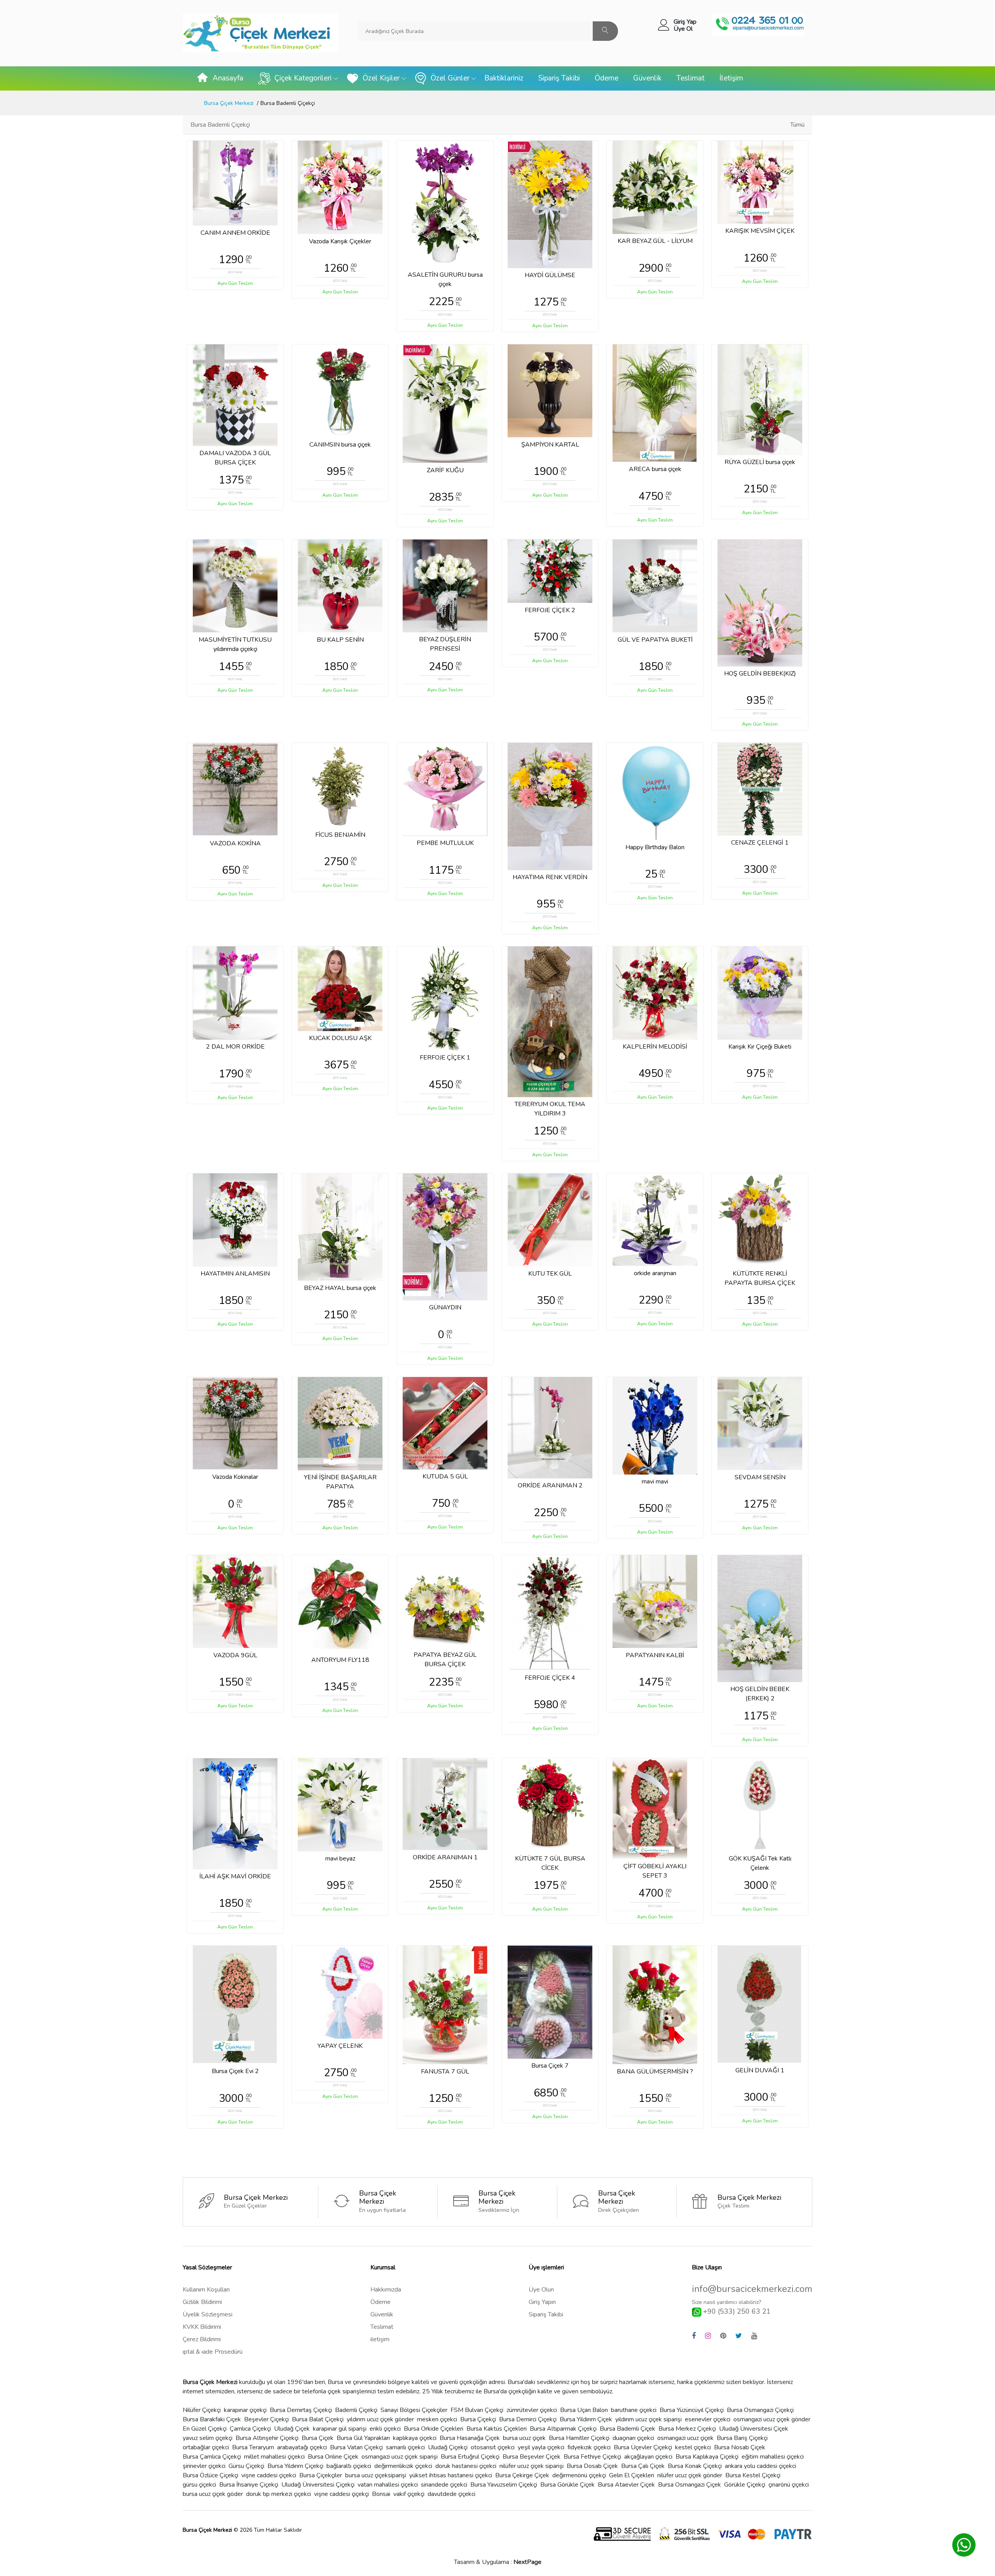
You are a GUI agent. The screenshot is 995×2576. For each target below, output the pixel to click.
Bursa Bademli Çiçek (628, 2429)
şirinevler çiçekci (204, 2466)
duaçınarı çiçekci (633, 2438)
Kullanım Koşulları (206, 2290)
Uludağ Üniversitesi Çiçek (754, 2429)
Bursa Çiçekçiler (321, 2475)
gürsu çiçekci (199, 2485)
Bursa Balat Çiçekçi (318, 2419)
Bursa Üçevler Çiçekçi (643, 2447)
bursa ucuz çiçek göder (213, 2494)
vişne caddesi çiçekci (269, 2475)
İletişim (731, 78)
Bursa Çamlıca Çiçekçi (212, 2457)
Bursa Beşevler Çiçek (532, 2457)
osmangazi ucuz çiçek (685, 2438)
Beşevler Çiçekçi (266, 2419)
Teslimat (690, 78)
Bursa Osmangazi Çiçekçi (760, 2410)
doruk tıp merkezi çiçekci (278, 2494)
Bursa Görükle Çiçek (567, 2485)
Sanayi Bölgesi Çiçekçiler (414, 2410)
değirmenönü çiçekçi (579, 2475)
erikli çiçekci (385, 2429)
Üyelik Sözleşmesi (208, 2314)
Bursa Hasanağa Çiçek (470, 2438)
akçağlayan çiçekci (648, 2457)
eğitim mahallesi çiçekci (773, 2457)
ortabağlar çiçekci (206, 2447)
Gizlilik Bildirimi (202, 2302)
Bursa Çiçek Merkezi (229, 103)
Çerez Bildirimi (202, 2339)
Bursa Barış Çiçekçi (742, 2438)
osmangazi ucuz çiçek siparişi (400, 2457)
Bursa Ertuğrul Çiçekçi (470, 2457)
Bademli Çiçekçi (356, 2410)
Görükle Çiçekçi (745, 2485)
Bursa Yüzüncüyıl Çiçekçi (692, 2410)
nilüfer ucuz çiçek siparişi (532, 2466)
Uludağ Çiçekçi (448, 2447)
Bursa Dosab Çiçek (592, 2466)
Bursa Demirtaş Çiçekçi (301, 2410)
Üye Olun (541, 2290)
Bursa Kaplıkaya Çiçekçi (707, 2457)
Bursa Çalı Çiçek (643, 2466)
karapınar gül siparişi (340, 2429)
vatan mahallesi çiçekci (388, 2485)
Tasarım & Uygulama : (498, 2562)
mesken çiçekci (437, 2419)
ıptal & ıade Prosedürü (213, 2352)
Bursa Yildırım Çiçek (586, 2419)
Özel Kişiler (381, 78)
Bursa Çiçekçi (478, 2419)
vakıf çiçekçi (409, 2494)
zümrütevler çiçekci (532, 2410)
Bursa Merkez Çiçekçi (687, 2429)
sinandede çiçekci (444, 2485)
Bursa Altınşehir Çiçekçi (267, 2438)
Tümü (797, 125)
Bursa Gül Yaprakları (363, 2438)
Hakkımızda (386, 2290)
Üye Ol (683, 29)
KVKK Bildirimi (202, 2327)
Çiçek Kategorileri (303, 78)
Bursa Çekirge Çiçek (522, 2475)
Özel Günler (450, 78)
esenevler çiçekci (708, 2419)
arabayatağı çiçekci (302, 2447)
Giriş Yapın (542, 2302)
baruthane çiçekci (634, 2410)
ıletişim (380, 2339)
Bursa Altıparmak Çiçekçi (563, 2429)
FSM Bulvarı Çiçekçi (477, 2410)
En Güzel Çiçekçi (205, 2429)
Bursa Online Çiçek (333, 2457)
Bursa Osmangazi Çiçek (690, 2485)
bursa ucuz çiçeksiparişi (376, 2475)
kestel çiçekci (693, 2447)
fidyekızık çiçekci (589, 2447)
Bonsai (381, 2494)
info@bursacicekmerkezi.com (752, 2289)
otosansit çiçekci (493, 2447)
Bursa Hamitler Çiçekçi (579, 2438)
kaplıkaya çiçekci (415, 2438)
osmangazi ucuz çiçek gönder (772, 2419)
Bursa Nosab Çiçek (740, 2447)
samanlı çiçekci (405, 2447)
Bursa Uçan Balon (584, 2410)
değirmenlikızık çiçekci (403, 2466)
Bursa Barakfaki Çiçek (212, 2419)
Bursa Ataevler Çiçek (626, 2485)
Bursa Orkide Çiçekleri (434, 2429)
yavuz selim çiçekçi (208, 2438)
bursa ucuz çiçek (524, 2438)
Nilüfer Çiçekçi (202, 2410)
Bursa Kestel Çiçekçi (753, 2475)
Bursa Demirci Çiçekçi (528, 2419)
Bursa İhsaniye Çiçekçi (249, 2485)
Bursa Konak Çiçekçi (695, 2466)
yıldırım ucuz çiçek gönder (380, 2419)
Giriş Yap (685, 22)
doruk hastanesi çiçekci (466, 2466)
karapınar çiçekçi (245, 2410)
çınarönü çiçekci (789, 2485)
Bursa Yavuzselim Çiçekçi (504, 2485)
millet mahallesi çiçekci (274, 2457)
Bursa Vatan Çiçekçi (356, 2447)
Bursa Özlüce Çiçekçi (210, 2475)
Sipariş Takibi (559, 78)
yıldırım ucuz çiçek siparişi (648, 2419)
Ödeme (607, 78)
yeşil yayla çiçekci (541, 2447)
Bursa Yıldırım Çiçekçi (295, 2466)
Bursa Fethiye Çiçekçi (592, 2457)
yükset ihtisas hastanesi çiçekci (451, 2475)
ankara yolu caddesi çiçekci (760, 2466)
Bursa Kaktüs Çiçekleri (497, 2429)
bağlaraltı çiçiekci (349, 2466)
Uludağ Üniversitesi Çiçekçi (318, 2485)
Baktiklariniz (504, 78)
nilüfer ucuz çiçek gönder (690, 2475)
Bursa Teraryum (253, 2447)
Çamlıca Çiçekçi (250, 2429)
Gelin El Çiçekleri (632, 2475)
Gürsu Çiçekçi (246, 2466)
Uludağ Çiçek (292, 2429)
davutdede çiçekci (451, 2494)
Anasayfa (228, 78)
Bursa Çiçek (318, 2438)
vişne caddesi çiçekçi (341, 2494)
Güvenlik (647, 78)
